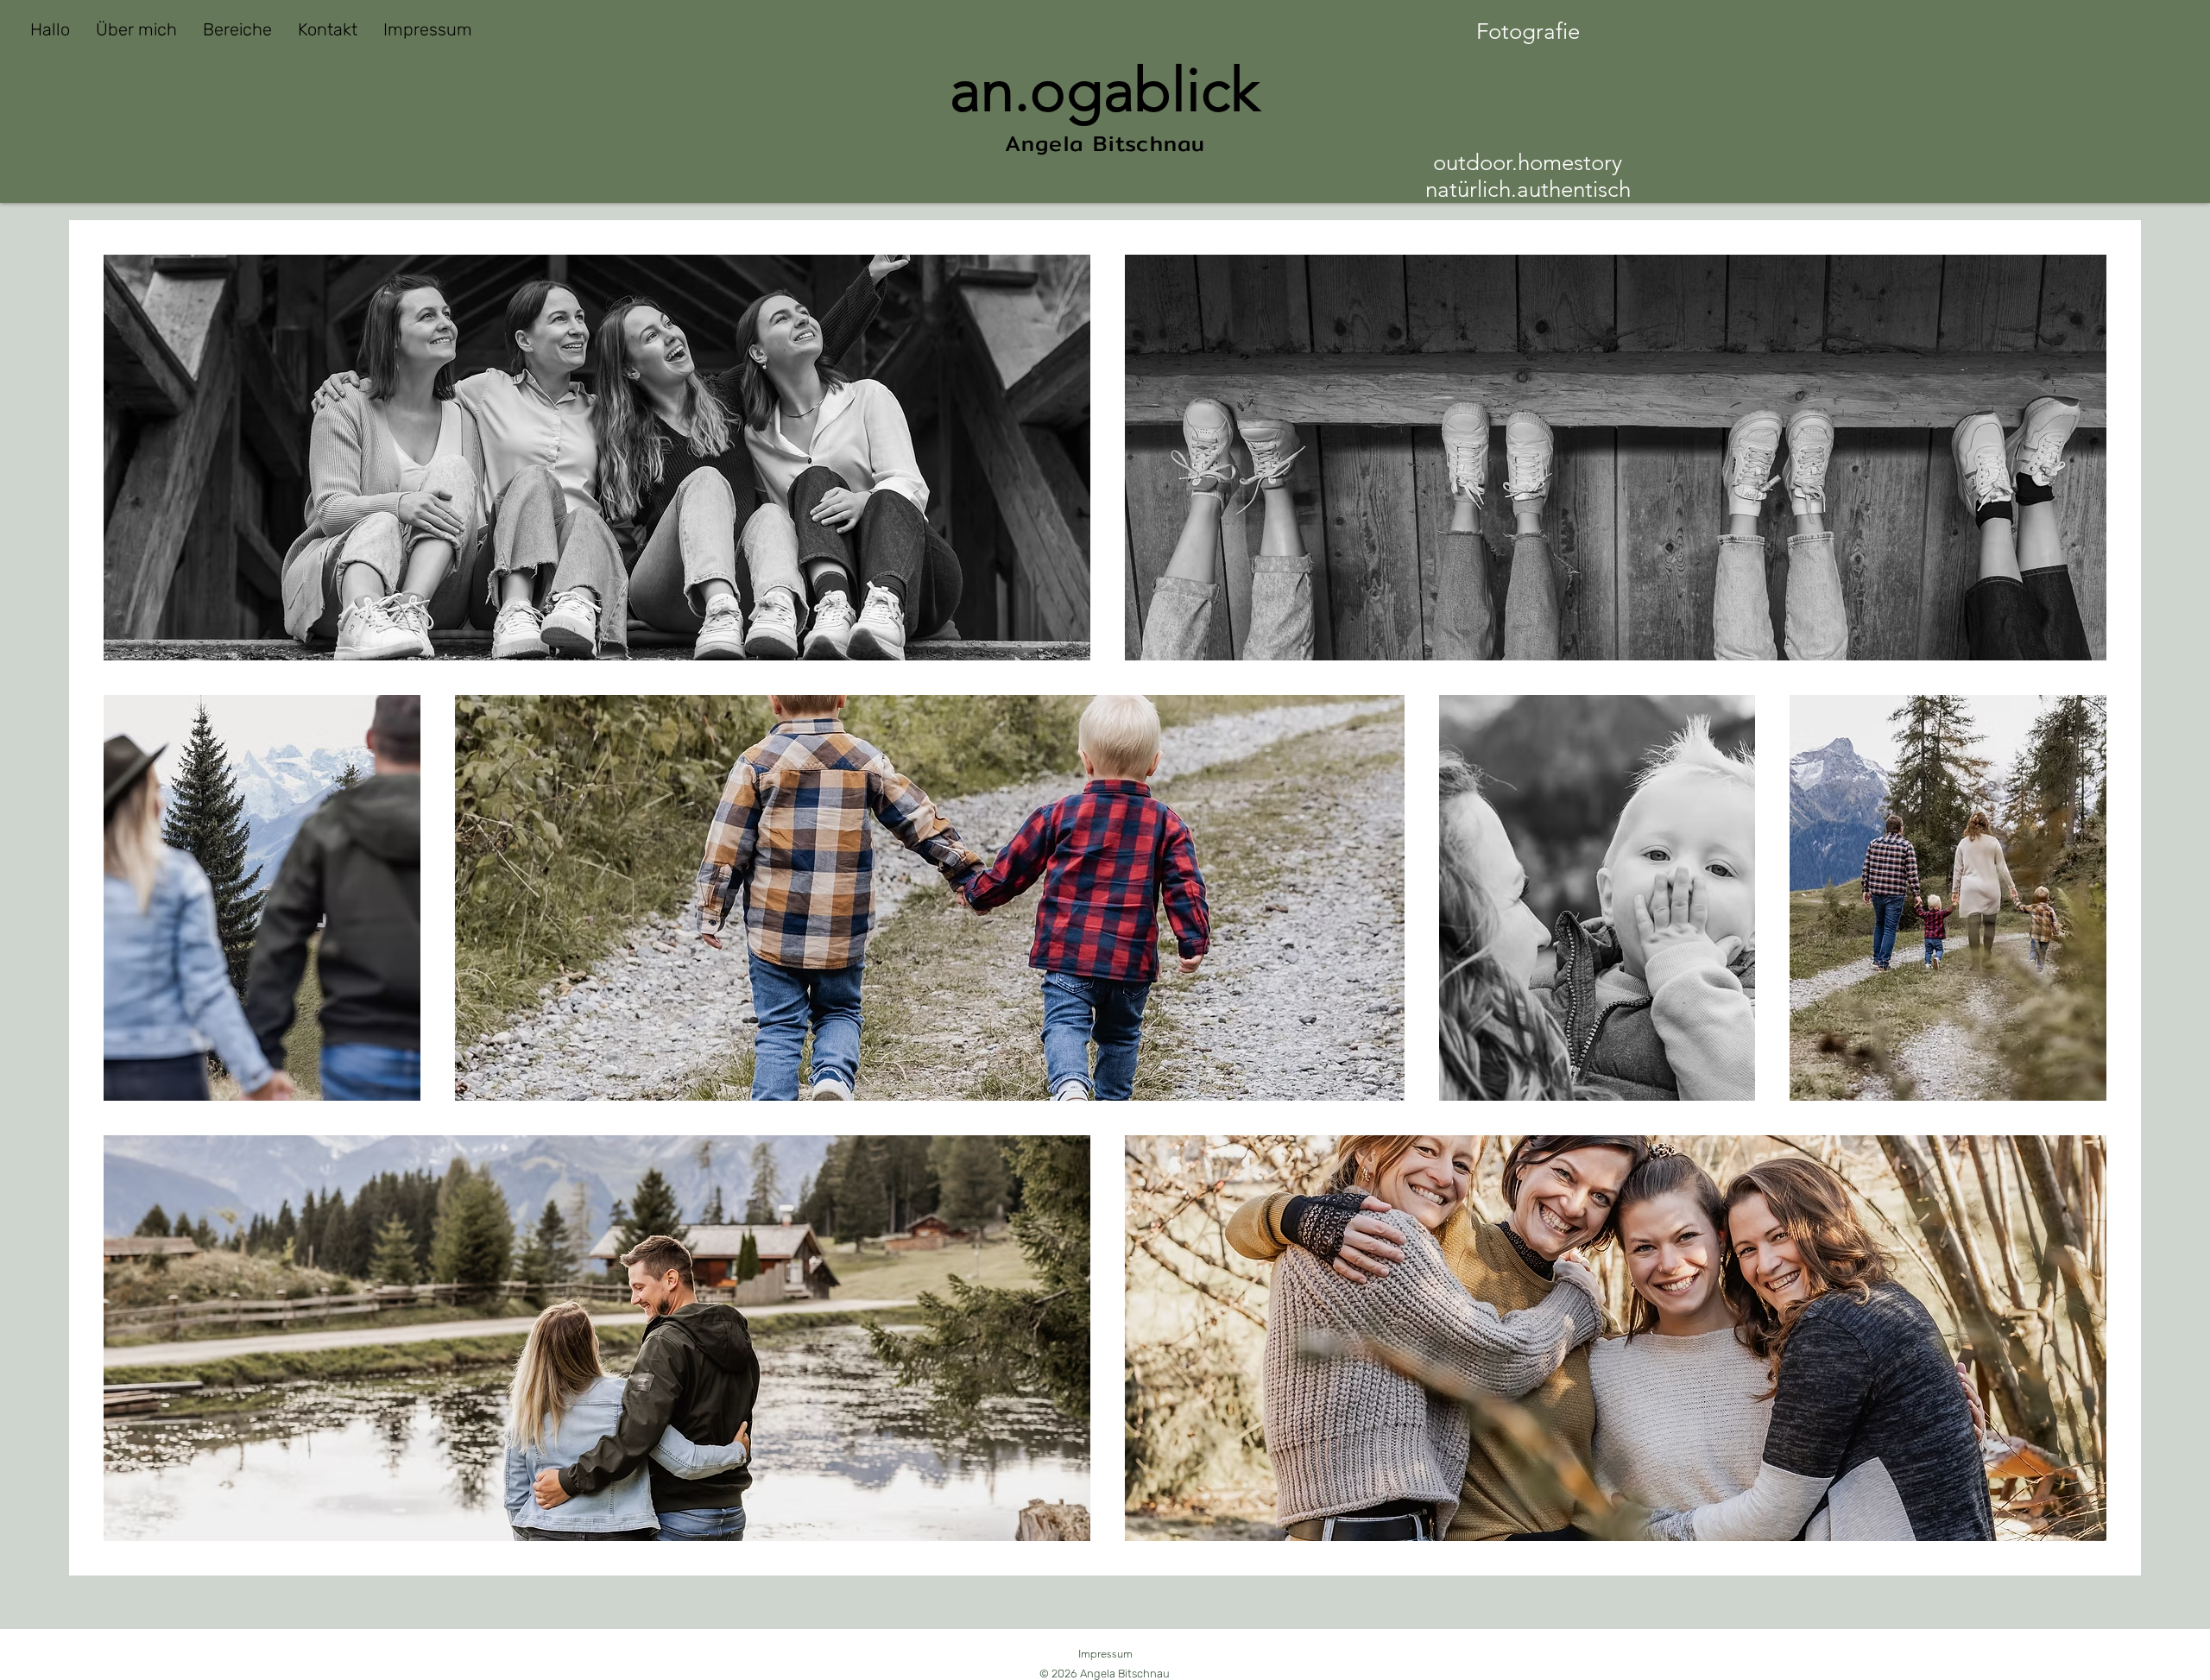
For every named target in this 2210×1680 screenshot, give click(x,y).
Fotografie (1528, 32)
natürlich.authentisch (1528, 189)
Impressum (1105, 1654)
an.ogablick (1105, 90)
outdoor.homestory (1528, 163)
